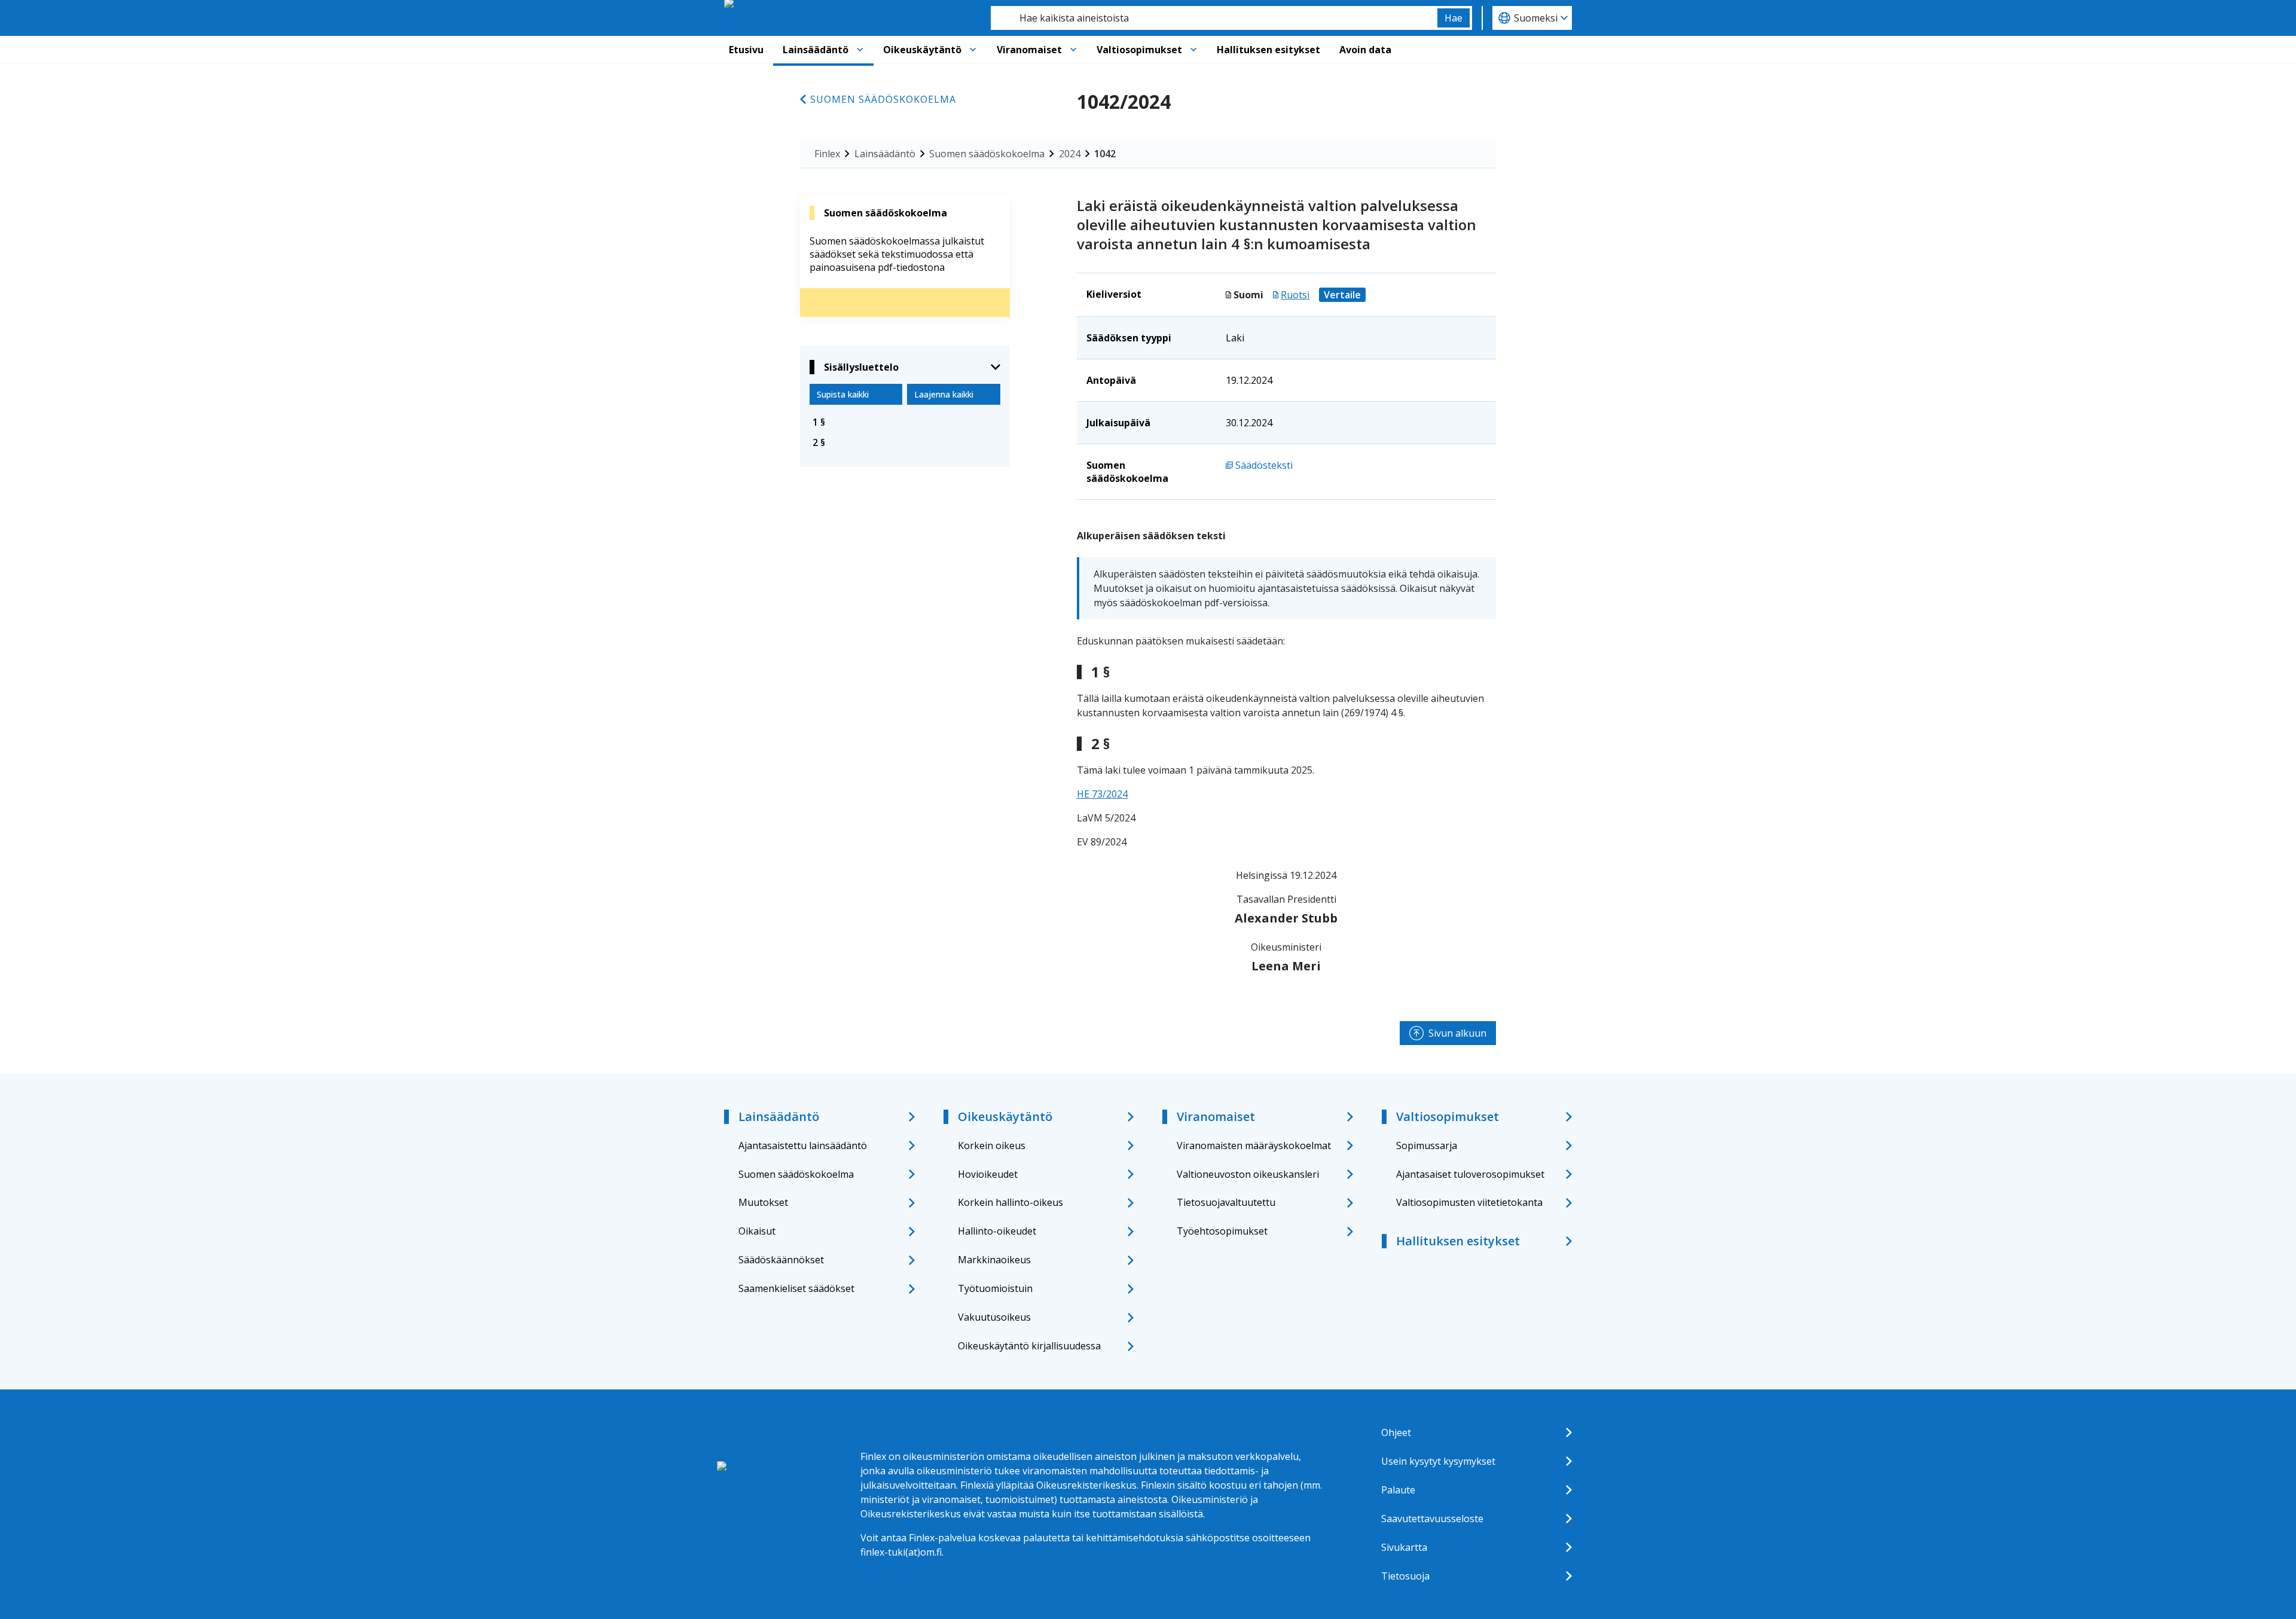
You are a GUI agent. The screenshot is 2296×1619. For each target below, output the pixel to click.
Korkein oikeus (992, 1145)
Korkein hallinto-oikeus (1010, 1202)
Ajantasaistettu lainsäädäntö (803, 1145)
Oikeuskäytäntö (922, 50)
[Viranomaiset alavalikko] (1073, 50)
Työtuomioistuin (995, 1288)
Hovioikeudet (988, 1174)
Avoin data (1365, 50)
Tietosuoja (1405, 1576)
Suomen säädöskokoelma (883, 99)
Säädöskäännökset (781, 1260)
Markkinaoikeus (994, 1260)
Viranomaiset (1029, 50)
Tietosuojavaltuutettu (1226, 1202)
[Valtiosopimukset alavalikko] (1193, 50)
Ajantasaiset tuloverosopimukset (1470, 1174)
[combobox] (1214, 18)
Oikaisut (757, 1231)
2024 (1070, 154)
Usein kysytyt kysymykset (1438, 1461)
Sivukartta (1404, 1547)
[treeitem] (905, 422)
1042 (1105, 154)
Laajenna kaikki (944, 394)
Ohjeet (1396, 1432)
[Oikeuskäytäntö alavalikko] (973, 50)
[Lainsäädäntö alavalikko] (860, 50)
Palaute (1398, 1490)
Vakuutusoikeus (994, 1317)
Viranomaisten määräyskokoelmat (1254, 1145)
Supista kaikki (843, 394)
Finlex (827, 154)
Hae (1454, 18)
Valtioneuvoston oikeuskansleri (1248, 1174)
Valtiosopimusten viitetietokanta (1469, 1202)
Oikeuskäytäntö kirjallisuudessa (1029, 1346)
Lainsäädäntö (816, 50)
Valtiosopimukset (1139, 50)
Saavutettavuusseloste (1432, 1519)
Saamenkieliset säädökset (796, 1288)
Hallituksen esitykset (1268, 50)
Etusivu (746, 50)
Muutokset (763, 1202)
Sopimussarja (1427, 1145)
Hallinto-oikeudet (997, 1231)
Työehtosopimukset (1222, 1231)
